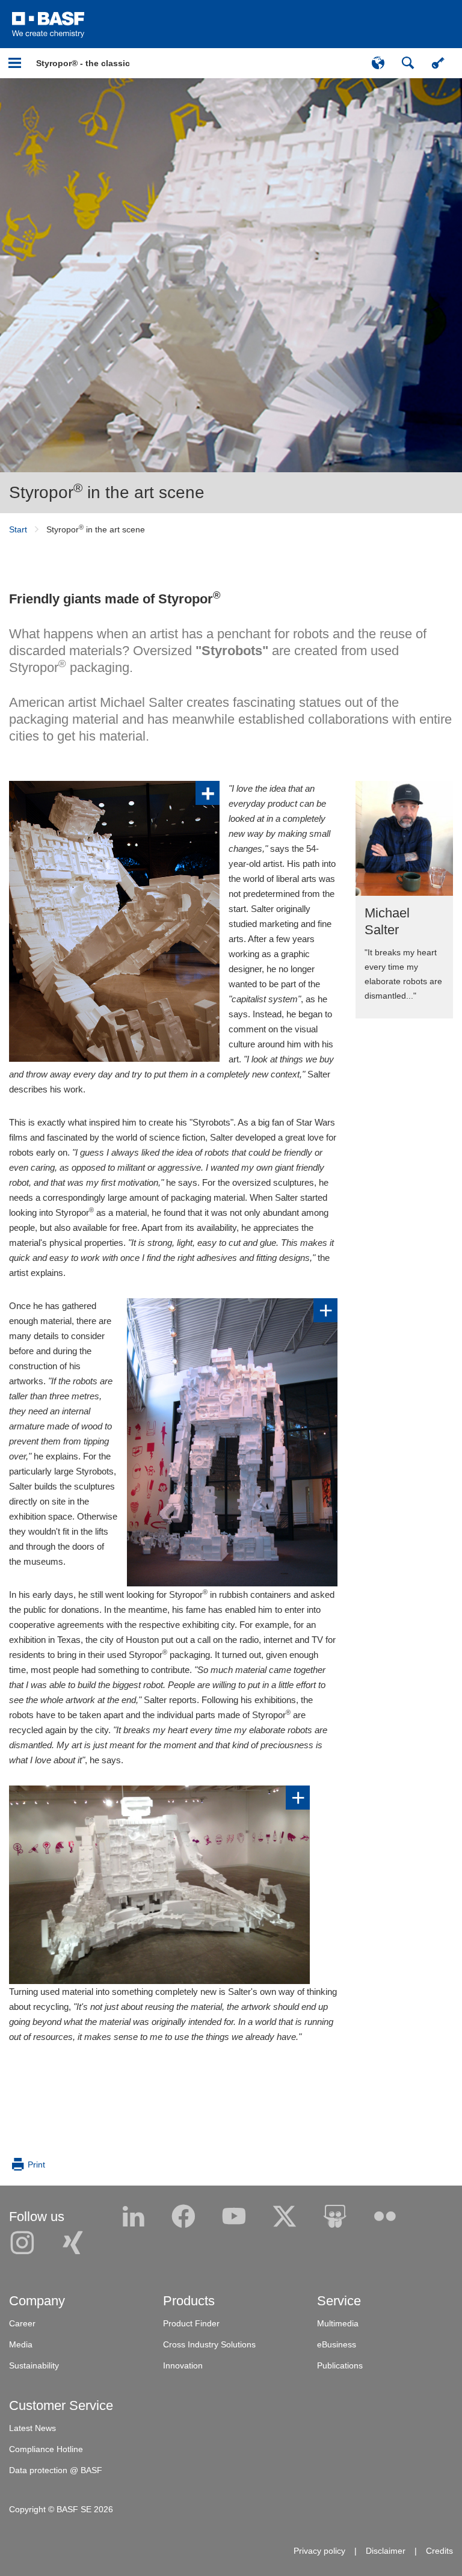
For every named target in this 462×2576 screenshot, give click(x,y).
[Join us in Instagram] (22, 2243)
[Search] (408, 63)
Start (18, 529)
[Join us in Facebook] (183, 2217)
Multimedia (338, 2323)
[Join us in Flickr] (385, 2217)
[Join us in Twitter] (285, 2217)
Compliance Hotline (46, 2449)
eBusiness (337, 2344)
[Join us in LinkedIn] (134, 2217)
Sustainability (34, 2365)
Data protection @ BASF (56, 2470)
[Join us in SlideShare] (335, 2217)
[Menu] (15, 63)
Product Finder (191, 2323)
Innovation (183, 2365)
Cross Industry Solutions (209, 2344)
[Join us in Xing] (73, 2243)
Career (22, 2323)
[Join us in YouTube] (234, 2217)
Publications (340, 2365)
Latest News (32, 2428)
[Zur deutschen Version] (378, 63)
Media (21, 2344)
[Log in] (438, 63)
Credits (439, 2551)
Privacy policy (319, 2551)
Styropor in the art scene (107, 492)
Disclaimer (386, 2551)
